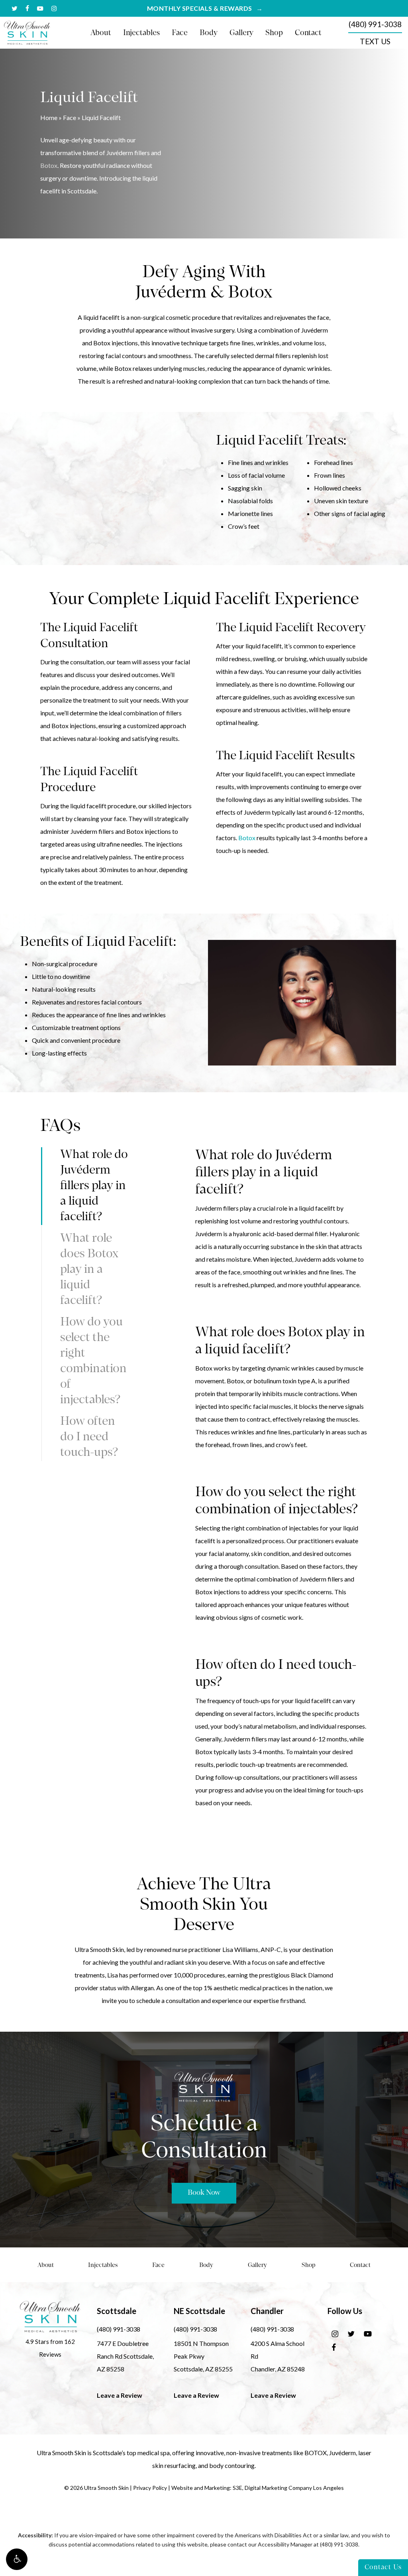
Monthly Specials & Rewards (200, 8)
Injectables (103, 2266)
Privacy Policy (150, 2488)
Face (70, 117)
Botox (49, 165)
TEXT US (375, 41)
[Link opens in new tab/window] (335, 2333)
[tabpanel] (281, 1207)
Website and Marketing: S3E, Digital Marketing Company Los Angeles (258, 2488)
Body (206, 2266)
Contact (360, 2266)
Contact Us (383, 2567)
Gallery (257, 2266)
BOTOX (316, 2453)
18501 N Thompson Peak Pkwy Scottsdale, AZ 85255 (203, 2356)
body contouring (232, 2465)
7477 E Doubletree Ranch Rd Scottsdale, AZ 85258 (125, 2356)
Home (49, 117)
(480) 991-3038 (375, 24)
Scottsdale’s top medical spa (131, 2453)
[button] (17, 2559)
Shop (309, 2266)
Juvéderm (342, 2453)
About (46, 2266)
